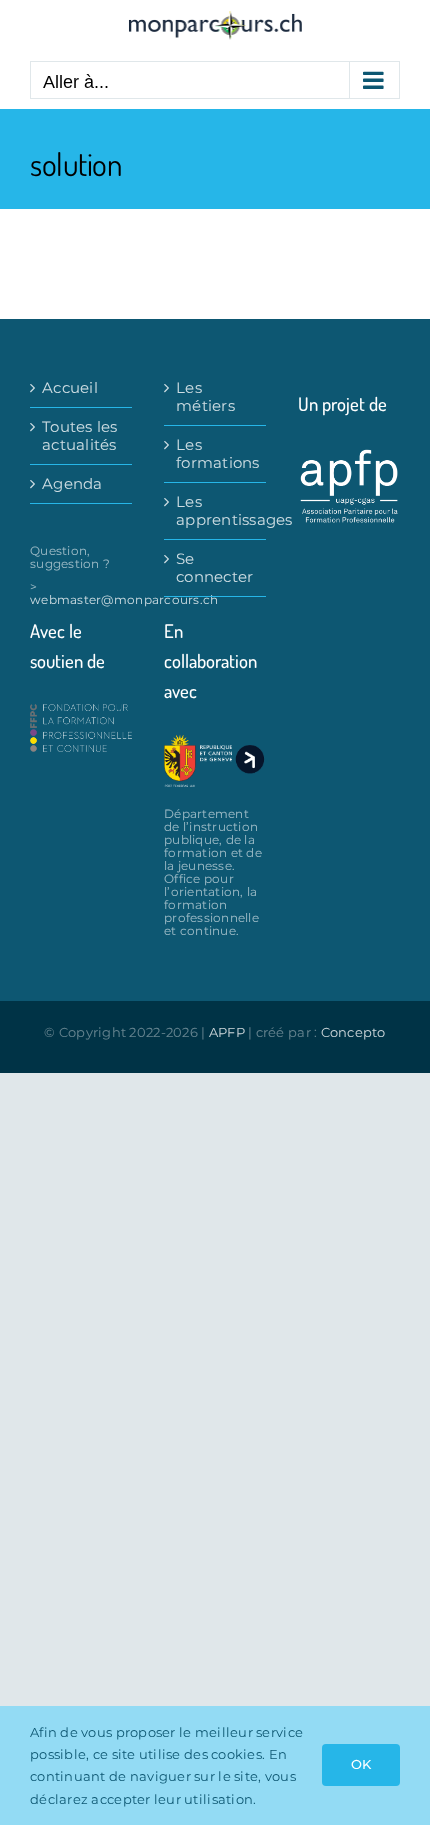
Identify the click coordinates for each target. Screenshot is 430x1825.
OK (361, 1764)
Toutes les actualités (80, 436)
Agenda (72, 484)
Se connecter (214, 568)
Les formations (216, 454)
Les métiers (205, 397)
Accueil (70, 388)
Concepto (353, 1032)
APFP (227, 1032)
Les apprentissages (216, 511)
